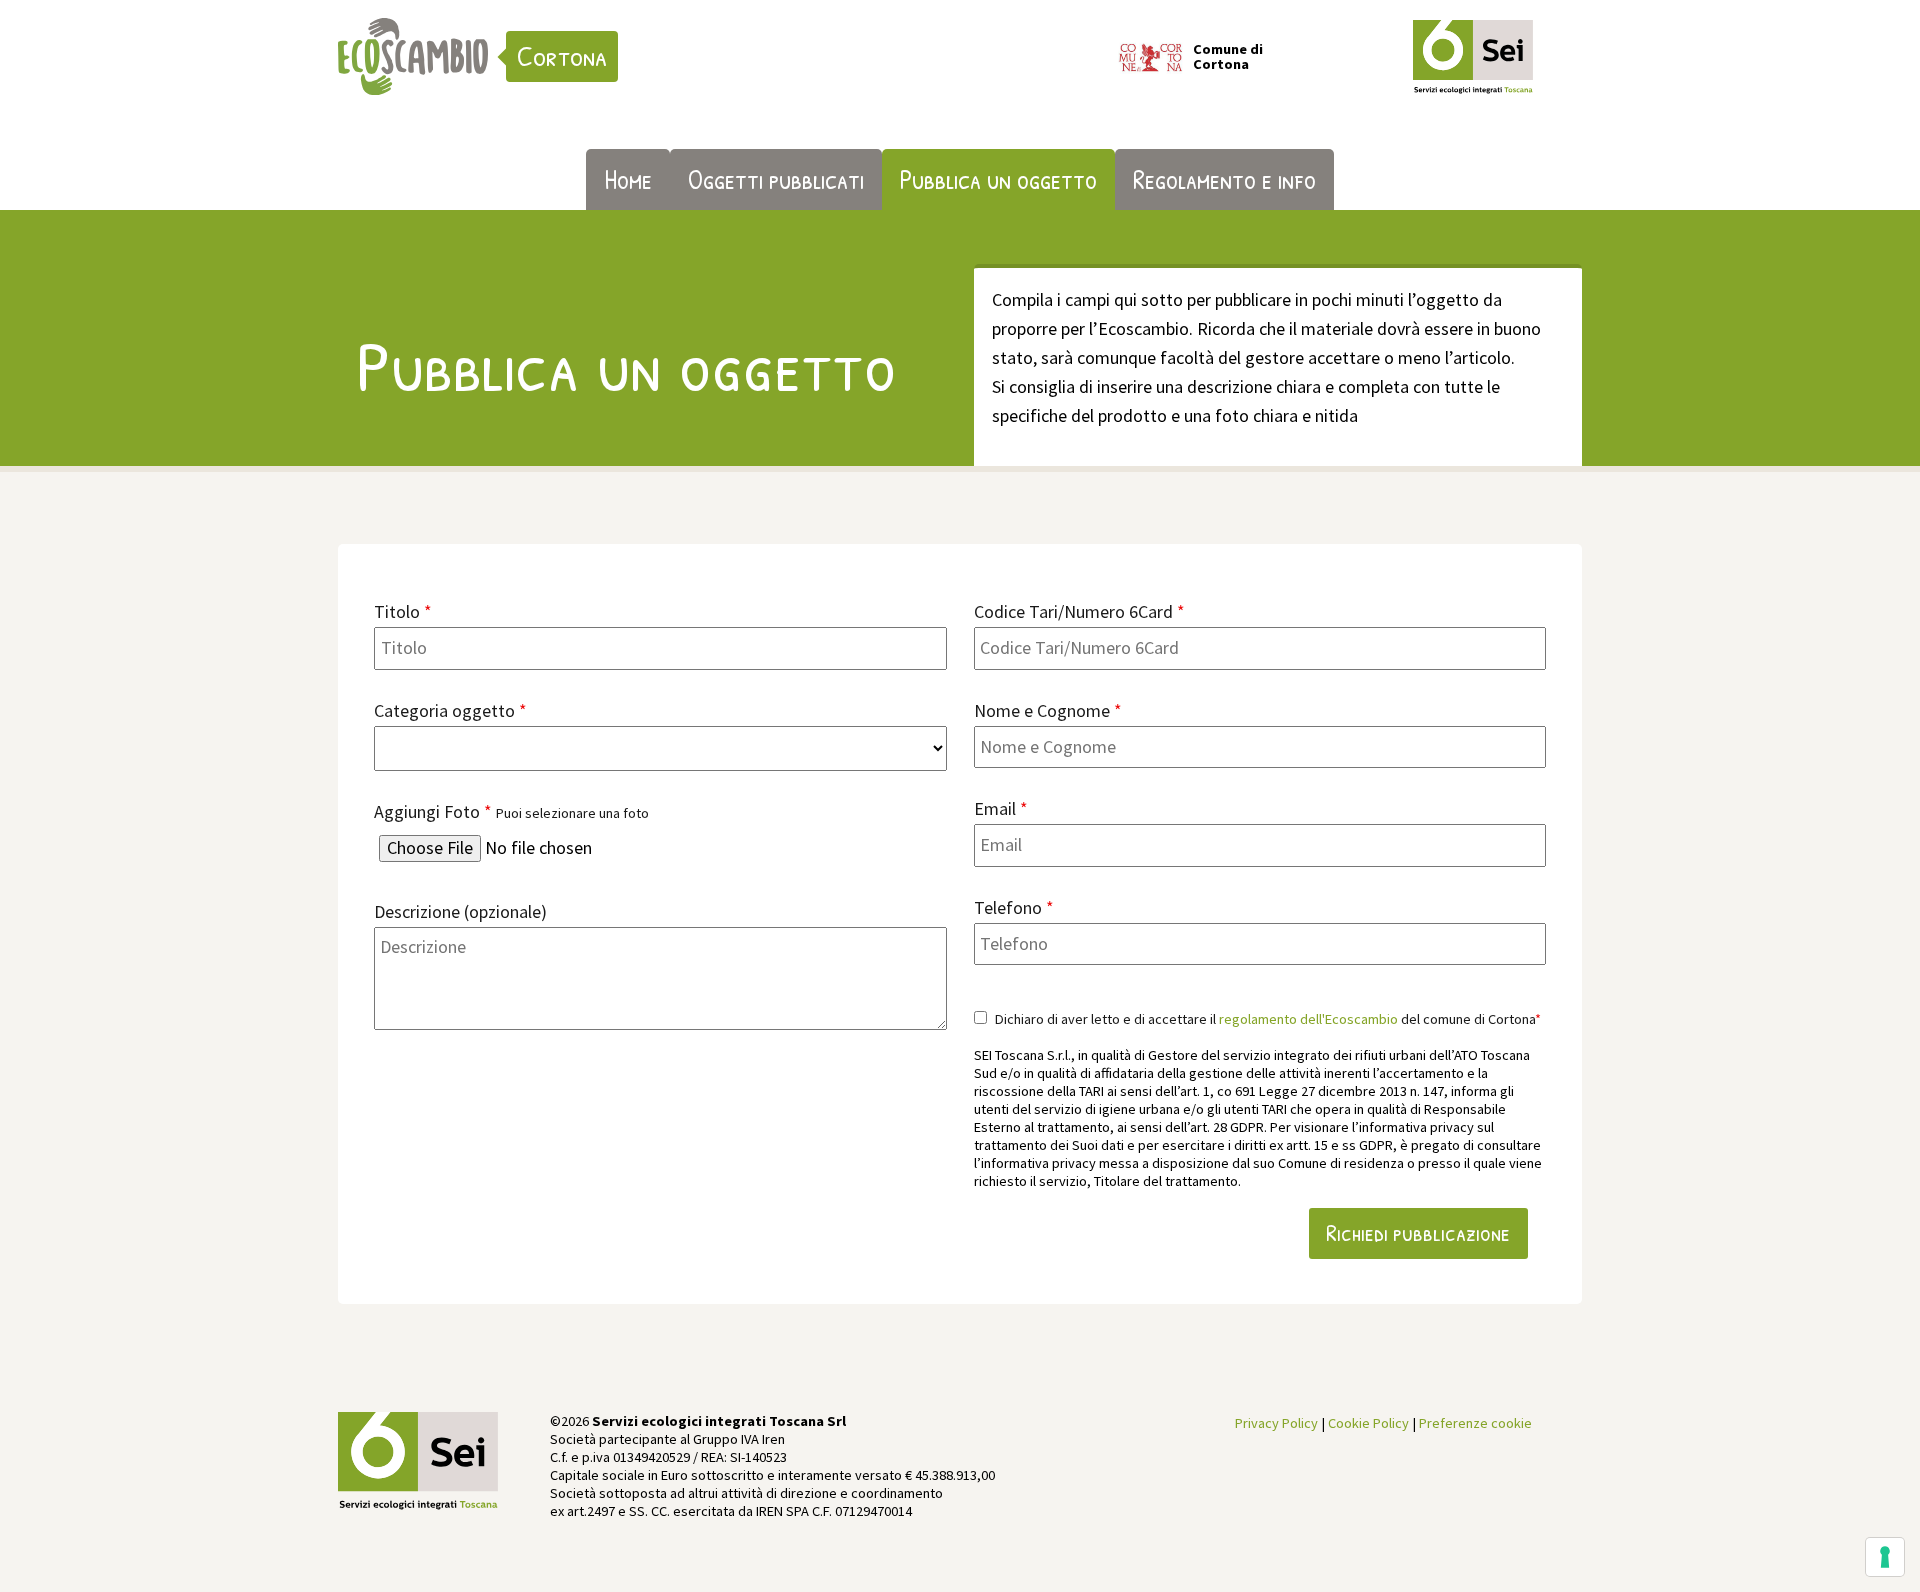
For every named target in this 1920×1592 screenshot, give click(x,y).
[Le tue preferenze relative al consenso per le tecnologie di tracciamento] (1885, 1557)
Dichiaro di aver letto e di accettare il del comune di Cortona (1266, 1019)
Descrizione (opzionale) (460, 911)
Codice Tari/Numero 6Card (1079, 611)
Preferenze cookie (1475, 1423)
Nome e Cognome (1048, 710)
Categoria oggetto (450, 710)
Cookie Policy (1368, 1423)
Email (1001, 808)
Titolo (403, 611)
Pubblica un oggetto (998, 179)
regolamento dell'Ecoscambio (1308, 1019)
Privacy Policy (1276, 1423)
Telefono (1014, 907)
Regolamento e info (1224, 179)
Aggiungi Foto (511, 811)
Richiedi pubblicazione (1418, 1232)
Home (628, 179)
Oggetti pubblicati (776, 179)
